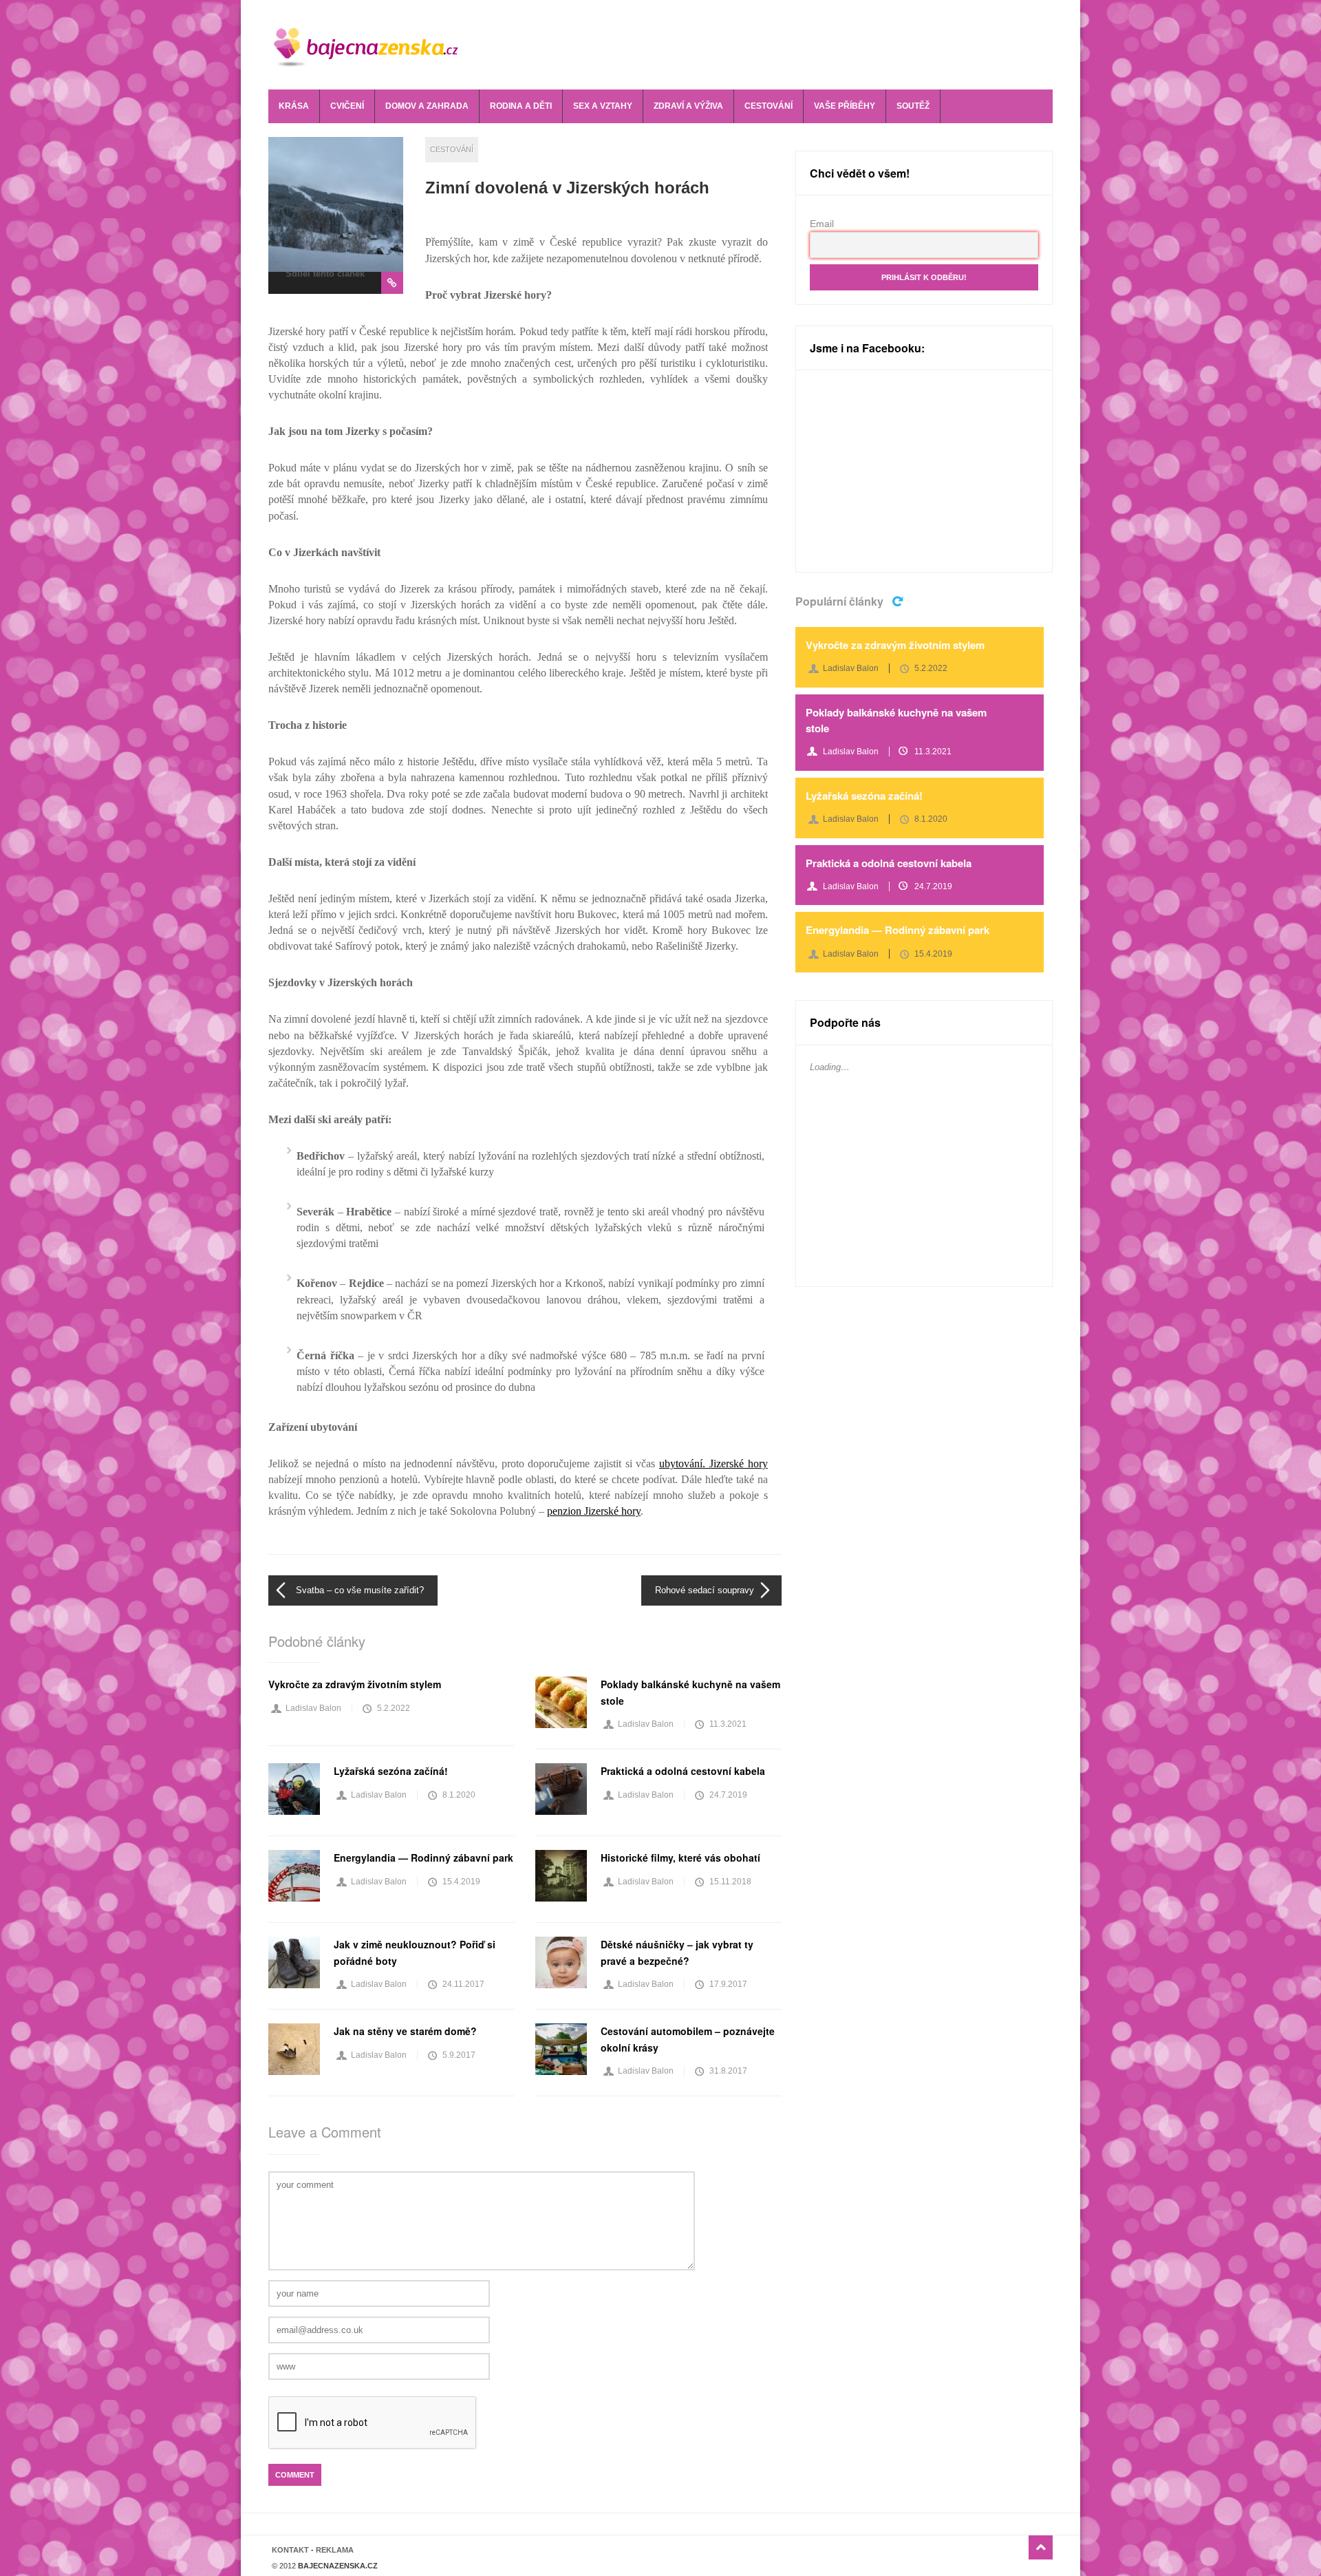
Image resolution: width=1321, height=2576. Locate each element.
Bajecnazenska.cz (376, 45)
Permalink (392, 283)
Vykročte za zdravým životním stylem (355, 1684)
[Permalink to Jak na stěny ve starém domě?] (294, 2049)
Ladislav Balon (313, 1708)
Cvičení (347, 106)
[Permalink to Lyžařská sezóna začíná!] (294, 1789)
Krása (294, 106)
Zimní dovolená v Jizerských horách (567, 188)
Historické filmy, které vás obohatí (680, 1858)
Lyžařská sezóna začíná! (391, 1771)
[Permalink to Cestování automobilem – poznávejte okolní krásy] (561, 2049)
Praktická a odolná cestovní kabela (683, 1771)
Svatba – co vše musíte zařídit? (360, 1590)
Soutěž (913, 106)
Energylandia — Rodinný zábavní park (423, 1858)
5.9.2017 (459, 2055)
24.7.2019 (728, 1795)
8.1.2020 (459, 1795)
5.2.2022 (394, 1708)
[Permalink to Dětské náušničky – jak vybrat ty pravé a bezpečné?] (561, 1962)
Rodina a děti (521, 106)
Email (822, 224)
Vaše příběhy (845, 106)
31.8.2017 (728, 2071)
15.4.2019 (461, 1882)
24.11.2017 (463, 1984)
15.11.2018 (730, 1882)
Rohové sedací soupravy (705, 1590)
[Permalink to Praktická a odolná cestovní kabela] (561, 1789)
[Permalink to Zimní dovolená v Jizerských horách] (336, 204)
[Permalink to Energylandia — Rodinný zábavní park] (294, 1876)
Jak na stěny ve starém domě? (405, 2031)
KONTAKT (290, 2550)
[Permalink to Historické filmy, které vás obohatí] (561, 1876)
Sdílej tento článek (325, 274)
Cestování (769, 106)
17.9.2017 (728, 1984)
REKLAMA (335, 2550)
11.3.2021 (728, 1724)
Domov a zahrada (427, 106)
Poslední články (899, 600)
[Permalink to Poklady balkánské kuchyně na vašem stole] (561, 1702)
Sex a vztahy (603, 106)
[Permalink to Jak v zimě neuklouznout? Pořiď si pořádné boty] (294, 1962)
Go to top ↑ (1041, 2547)
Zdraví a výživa (688, 106)
